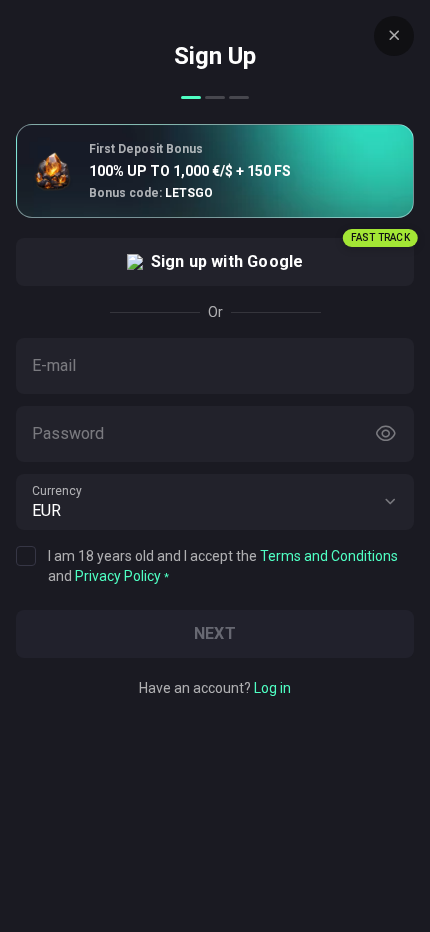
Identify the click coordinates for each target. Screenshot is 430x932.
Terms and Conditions (329, 556)
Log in (272, 688)
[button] (390, 502)
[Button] (386, 434)
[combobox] (215, 502)
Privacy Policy (118, 576)
